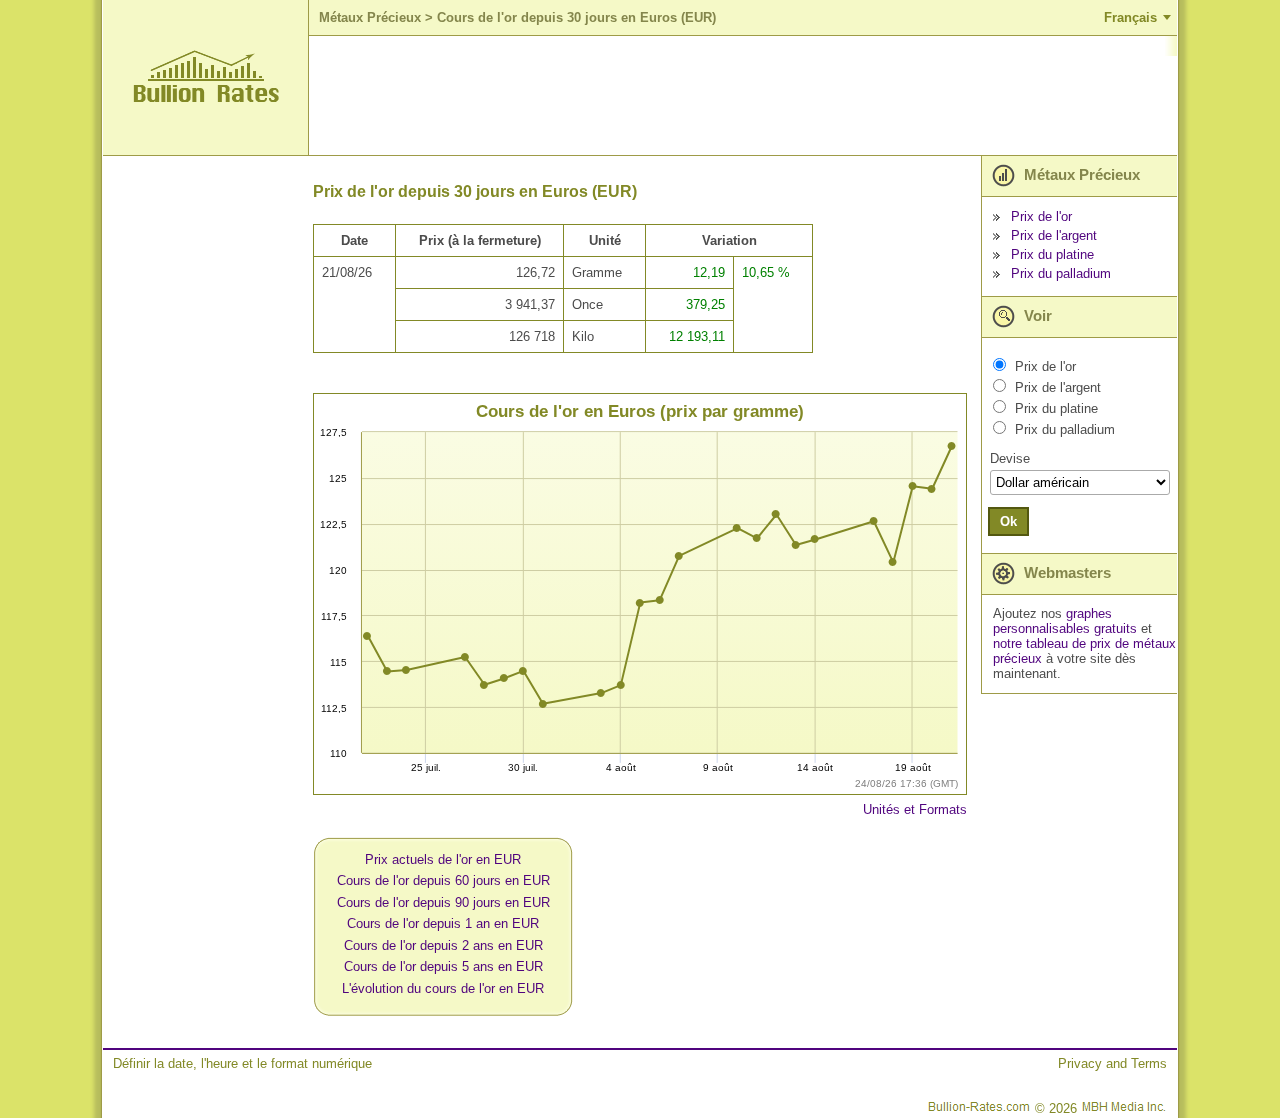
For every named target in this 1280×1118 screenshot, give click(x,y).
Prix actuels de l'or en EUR (443, 859)
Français (1130, 17)
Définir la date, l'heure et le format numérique (242, 1063)
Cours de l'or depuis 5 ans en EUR (443, 966)
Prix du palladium (1061, 273)
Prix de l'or (1041, 216)
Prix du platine (1052, 254)
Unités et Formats (915, 809)
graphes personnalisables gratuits (1065, 621)
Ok (1008, 521)
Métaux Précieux (370, 17)
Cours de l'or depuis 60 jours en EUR (443, 880)
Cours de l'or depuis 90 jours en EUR (443, 902)
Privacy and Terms (1112, 1063)
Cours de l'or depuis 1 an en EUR (443, 923)
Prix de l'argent (1054, 235)
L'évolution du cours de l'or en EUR (443, 988)
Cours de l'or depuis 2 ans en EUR (443, 945)
